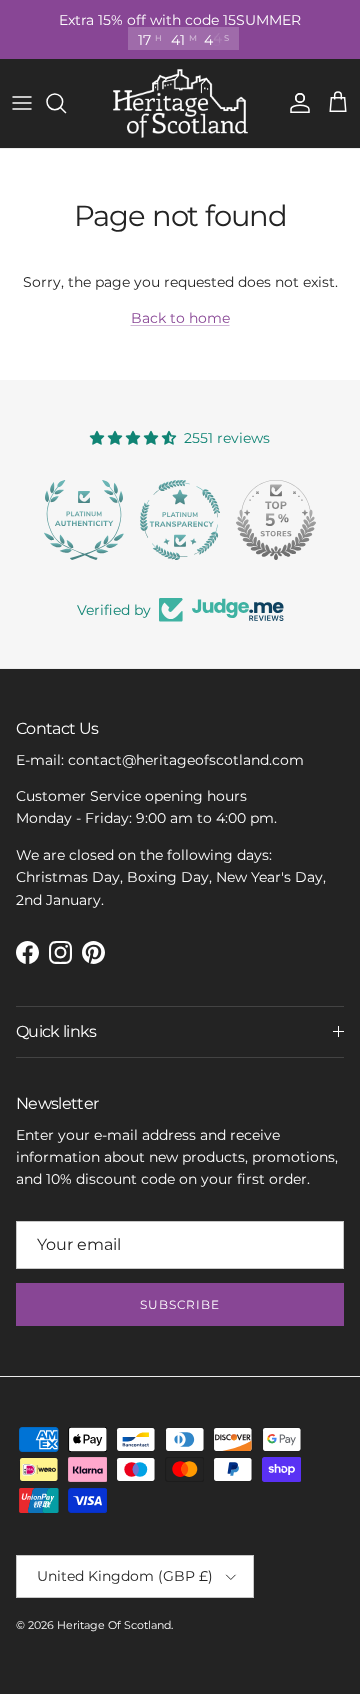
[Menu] (22, 103)
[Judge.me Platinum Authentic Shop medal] (84, 520)
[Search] (66, 103)
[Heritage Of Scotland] (180, 103)
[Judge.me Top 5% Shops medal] (276, 520)
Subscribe (180, 1304)
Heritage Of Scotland (114, 1625)
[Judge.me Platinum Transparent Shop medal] (180, 520)
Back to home (180, 318)
